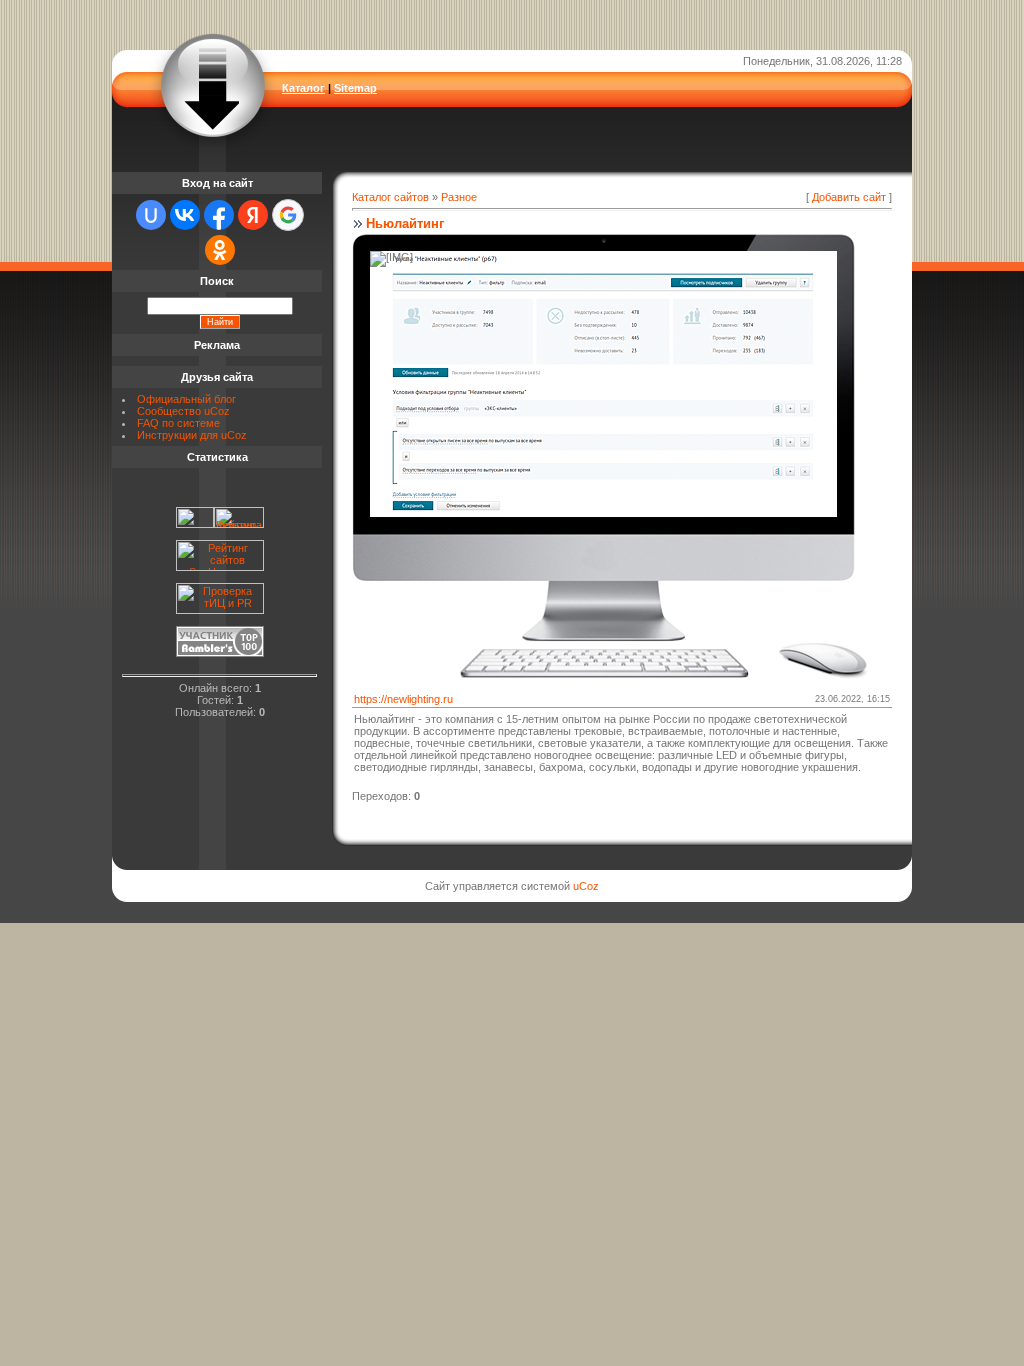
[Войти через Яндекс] (253, 215)
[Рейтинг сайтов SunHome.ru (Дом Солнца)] (220, 567)
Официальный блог (186, 399)
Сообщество (169, 411)
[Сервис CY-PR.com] (220, 610)
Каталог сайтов (390, 197)
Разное (459, 197)
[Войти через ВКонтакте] (185, 215)
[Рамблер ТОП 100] (220, 653)
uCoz (217, 411)
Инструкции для (177, 435)
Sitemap (355, 88)
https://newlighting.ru (403, 699)
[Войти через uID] (151, 215)
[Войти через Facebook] (219, 215)
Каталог (303, 88)
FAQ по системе (178, 423)
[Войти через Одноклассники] (220, 250)
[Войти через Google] (288, 215)
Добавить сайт (849, 197)
